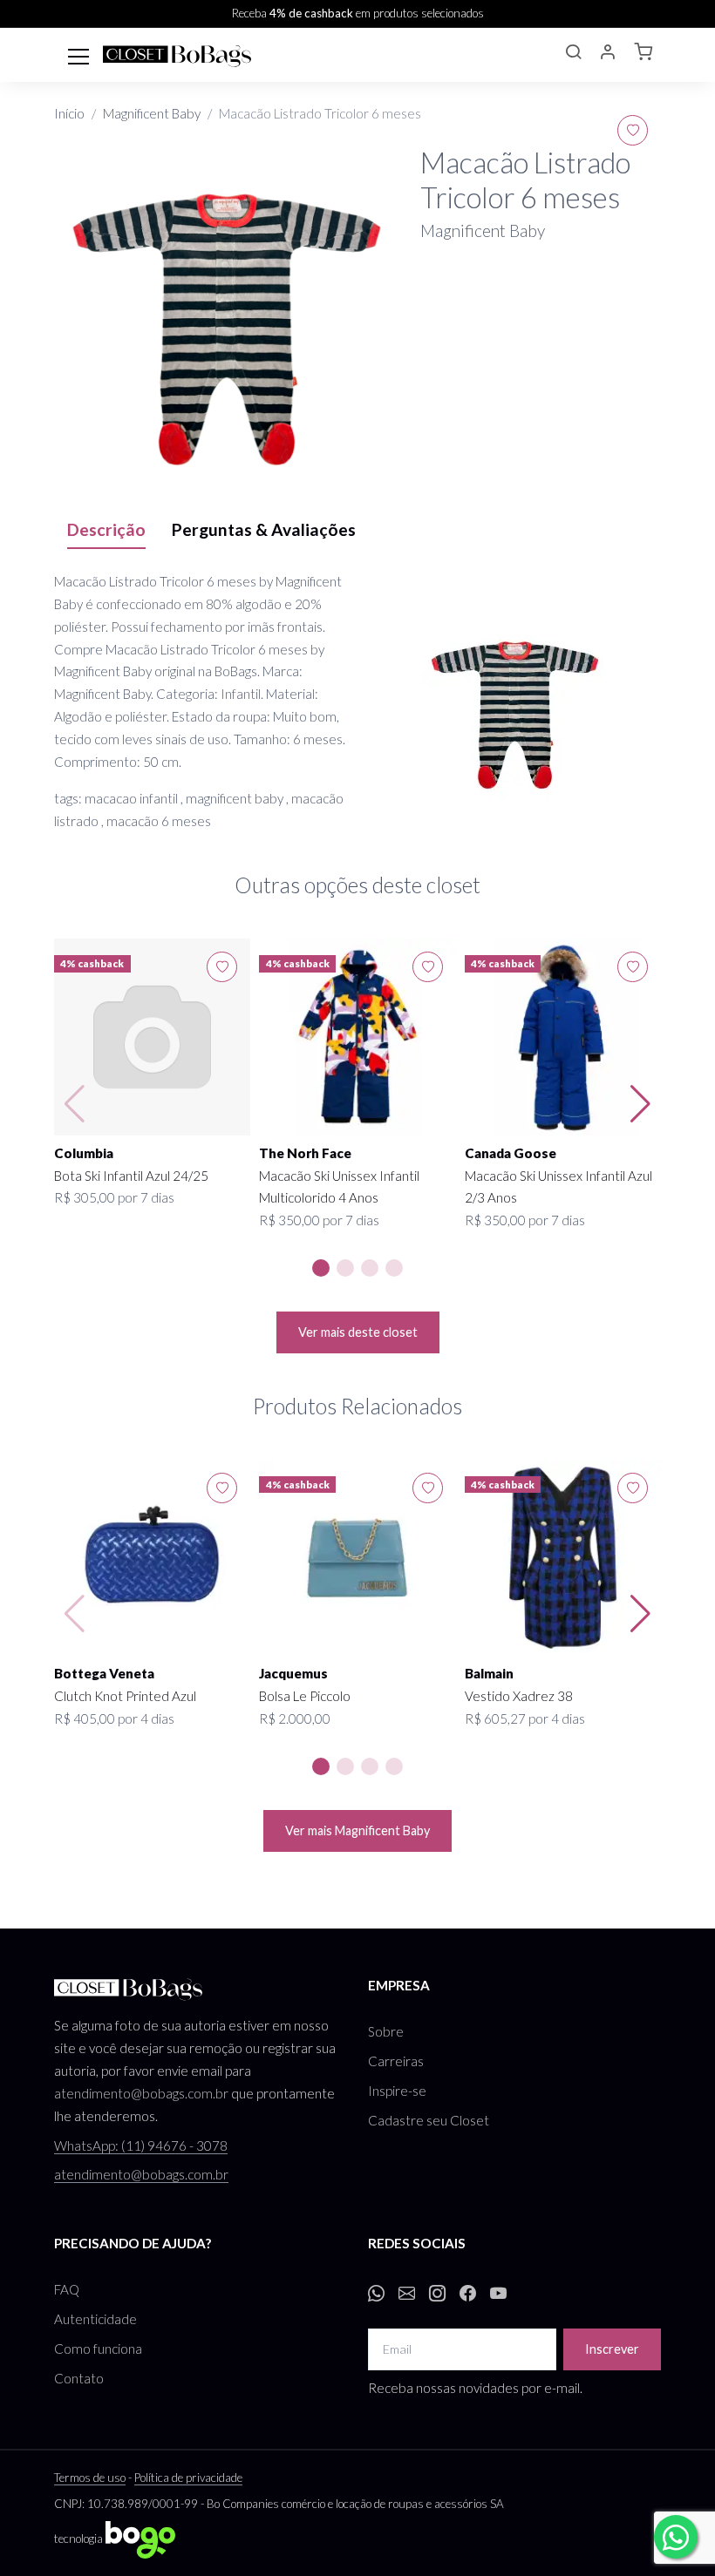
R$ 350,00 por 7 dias (319, 1220)
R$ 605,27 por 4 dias (525, 1718)
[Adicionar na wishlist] (633, 130)
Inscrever (612, 2349)
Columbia (84, 1153)
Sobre (386, 2031)
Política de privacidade (188, 2478)
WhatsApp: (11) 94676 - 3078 (141, 2146)
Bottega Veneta (104, 1673)
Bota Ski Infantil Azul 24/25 (131, 1176)
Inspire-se (397, 2091)
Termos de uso (90, 2478)
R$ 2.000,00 (295, 1718)
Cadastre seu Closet (429, 2120)
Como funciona (98, 2349)
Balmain (489, 1673)
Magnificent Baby (152, 113)
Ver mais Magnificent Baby (357, 1830)
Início (69, 113)
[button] (573, 54)
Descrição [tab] (106, 529)
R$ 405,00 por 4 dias (114, 1718)
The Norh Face (305, 1153)
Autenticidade (95, 2319)
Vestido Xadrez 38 (519, 1696)
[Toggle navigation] (78, 55)
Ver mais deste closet (358, 1332)
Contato (79, 2378)
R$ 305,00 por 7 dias (114, 1197)
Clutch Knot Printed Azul (125, 1696)
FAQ (67, 2289)
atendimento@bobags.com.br (141, 2093)
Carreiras (396, 2061)
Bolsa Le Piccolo (305, 1696)
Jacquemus (293, 1673)
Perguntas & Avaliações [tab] (264, 529)
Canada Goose (511, 1153)
